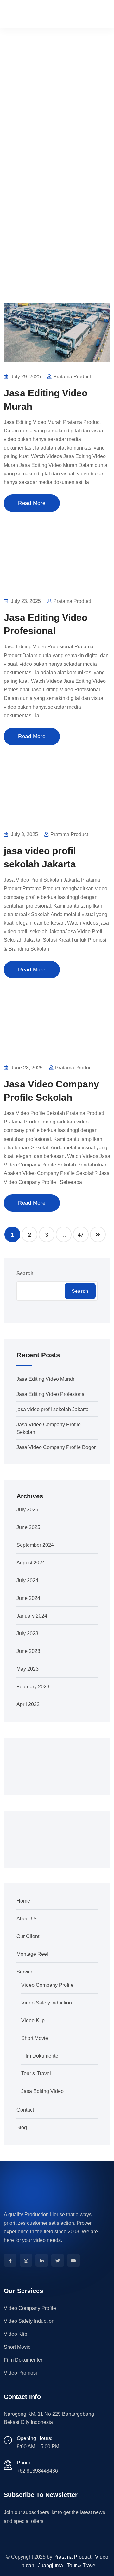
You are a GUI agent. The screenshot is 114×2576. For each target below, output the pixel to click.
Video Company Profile (47, 1985)
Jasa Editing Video (42, 2091)
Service (25, 1972)
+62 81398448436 (37, 2471)
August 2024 (31, 1563)
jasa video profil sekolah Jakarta (53, 1409)
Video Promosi (20, 2373)
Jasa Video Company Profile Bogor (56, 1447)
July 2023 (27, 1634)
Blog (22, 2128)
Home (16, 196)
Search (25, 1273)
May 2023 (28, 1669)
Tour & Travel (36, 2074)
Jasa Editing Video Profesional (51, 1394)
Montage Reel (32, 1954)
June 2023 (28, 1651)
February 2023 (33, 1687)
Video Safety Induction (47, 2003)
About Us (27, 1919)
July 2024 (27, 1580)
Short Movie (35, 2038)
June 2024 (28, 1598)
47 (81, 1235)
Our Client (28, 1936)
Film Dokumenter (41, 2056)
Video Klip (33, 2020)
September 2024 (35, 1545)
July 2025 (27, 1510)
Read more (32, 503)
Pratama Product (72, 2557)
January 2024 (32, 1616)
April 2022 (28, 1704)
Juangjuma (51, 2565)
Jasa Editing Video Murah (45, 1379)
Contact (25, 2110)
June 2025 (28, 1527)
